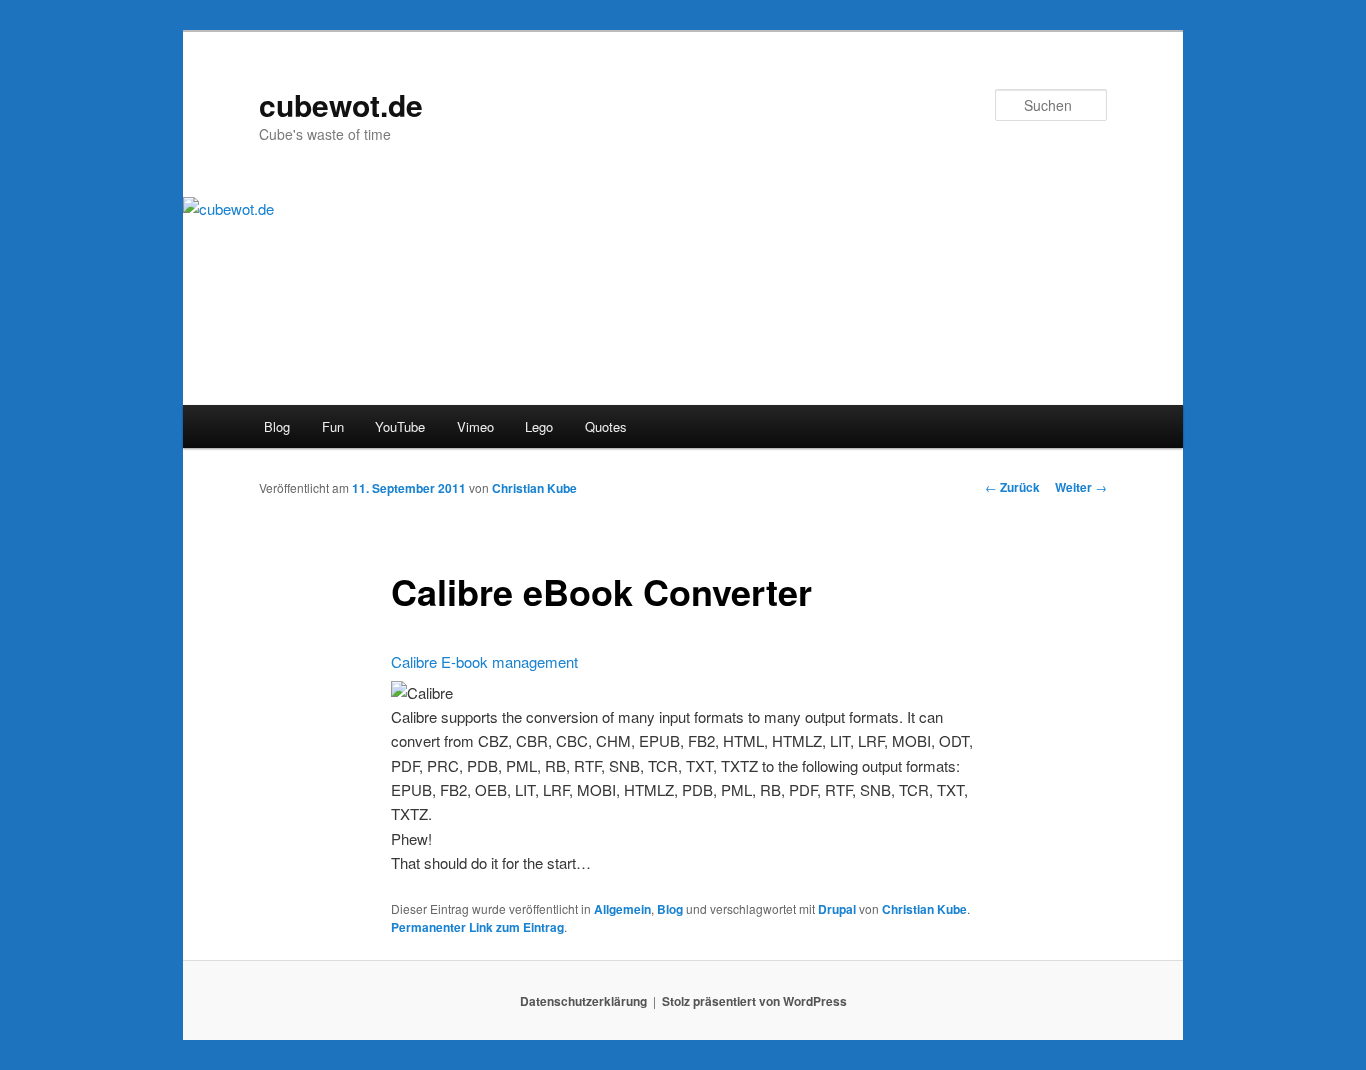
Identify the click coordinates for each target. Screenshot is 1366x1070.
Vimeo (475, 426)
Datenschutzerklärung (583, 1001)
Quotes (606, 426)
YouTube (400, 426)
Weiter (1081, 487)
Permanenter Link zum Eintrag (477, 927)
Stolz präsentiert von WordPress (754, 1001)
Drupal (837, 909)
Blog (277, 426)
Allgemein (622, 909)
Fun (333, 426)
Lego (539, 426)
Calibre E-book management (484, 661)
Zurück (1012, 487)
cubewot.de (341, 104)
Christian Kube (534, 488)
